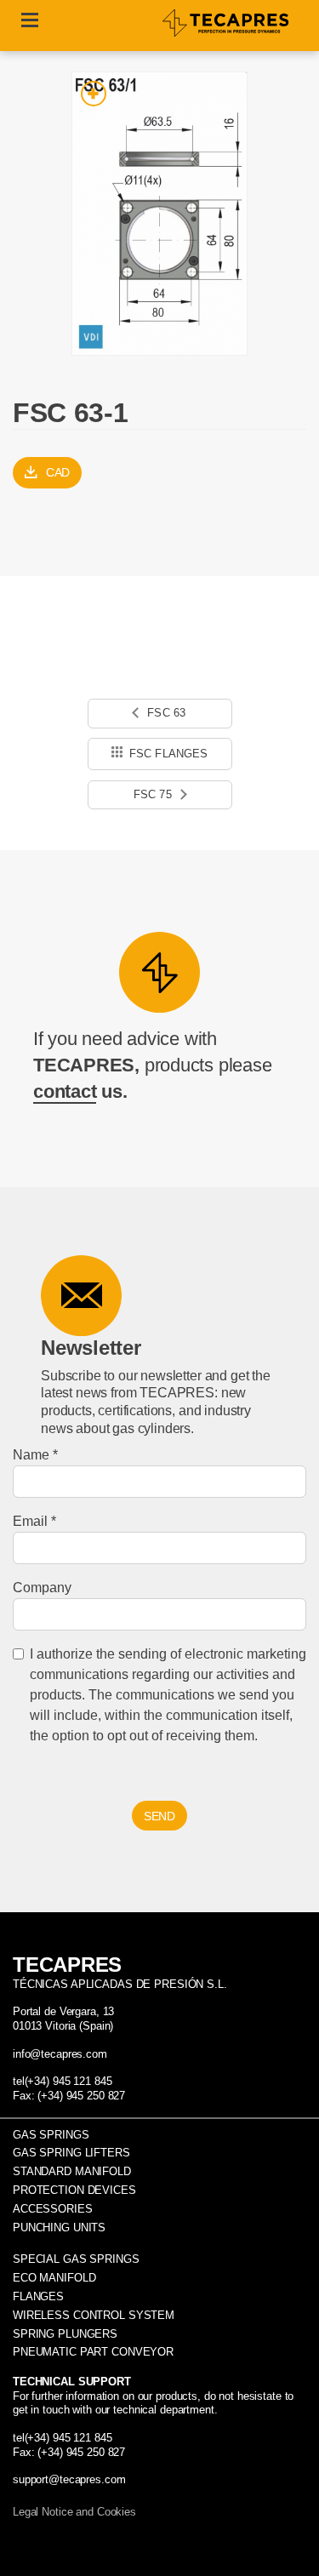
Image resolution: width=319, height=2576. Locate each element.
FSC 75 (154, 794)
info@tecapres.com (60, 2054)
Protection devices (74, 2190)
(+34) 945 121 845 (68, 2081)
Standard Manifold (72, 2171)
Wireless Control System (94, 2315)
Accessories (53, 2209)
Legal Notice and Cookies (74, 2512)
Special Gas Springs (76, 2259)
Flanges (38, 2296)
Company (42, 1588)
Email (30, 1521)
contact (65, 1091)
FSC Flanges (169, 754)
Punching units (59, 2228)
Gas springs (51, 2135)
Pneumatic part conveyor (93, 2352)
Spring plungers (65, 2334)
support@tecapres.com (69, 2479)
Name (31, 1455)
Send (159, 1816)
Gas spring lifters (71, 2153)
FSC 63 (165, 713)
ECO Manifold (54, 2278)
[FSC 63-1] (159, 214)
